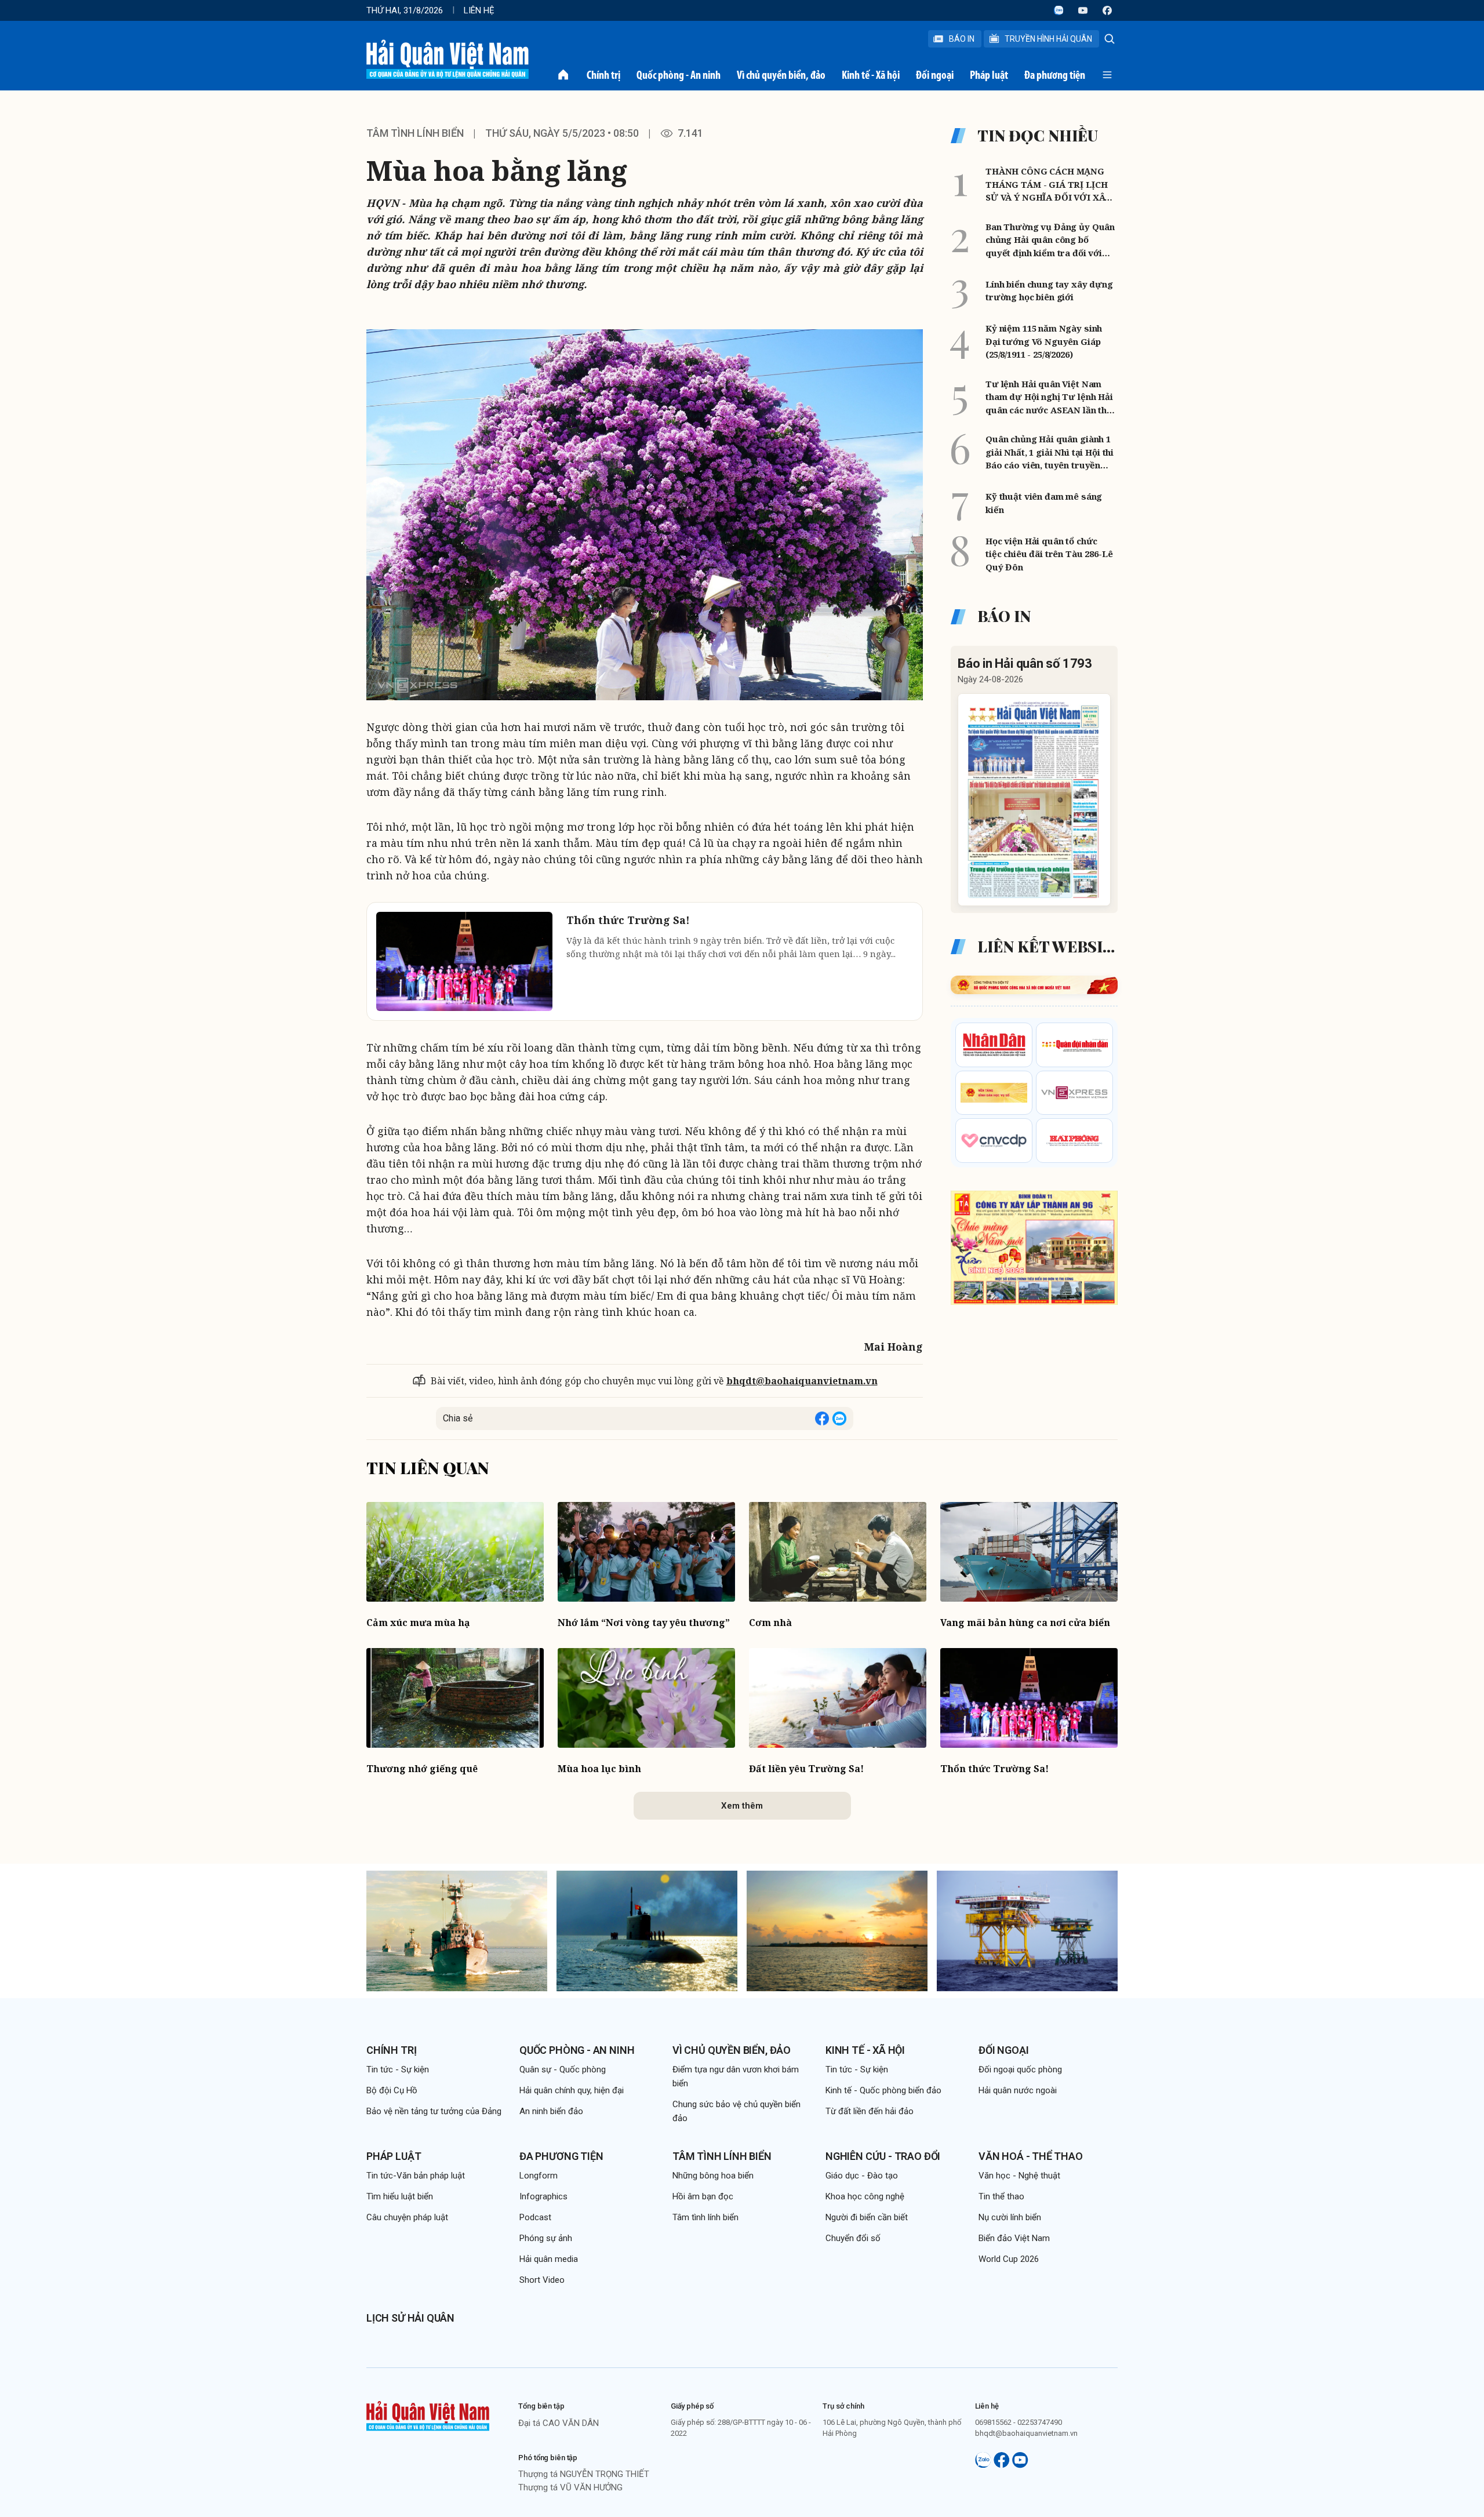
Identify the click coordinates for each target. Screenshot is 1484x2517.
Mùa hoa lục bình (599, 1769)
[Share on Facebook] (822, 1418)
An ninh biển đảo (551, 2111)
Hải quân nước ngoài (1018, 2090)
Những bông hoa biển (713, 2176)
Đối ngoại (935, 75)
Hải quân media (549, 2259)
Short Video (542, 2280)
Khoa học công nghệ (865, 2196)
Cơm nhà (770, 1623)
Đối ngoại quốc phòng (1020, 2069)
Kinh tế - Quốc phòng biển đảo (883, 2090)
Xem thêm (742, 1806)
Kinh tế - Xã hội (871, 75)
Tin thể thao (1001, 2196)
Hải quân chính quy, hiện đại (572, 2090)
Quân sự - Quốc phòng (563, 2069)
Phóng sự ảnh (546, 2238)
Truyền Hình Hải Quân (1048, 39)
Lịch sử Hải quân (410, 2318)
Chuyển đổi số (853, 2238)
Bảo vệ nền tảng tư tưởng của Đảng (434, 2111)
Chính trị (603, 75)
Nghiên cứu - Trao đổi (883, 2156)
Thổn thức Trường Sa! (994, 1769)
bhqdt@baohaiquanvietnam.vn (802, 1381)
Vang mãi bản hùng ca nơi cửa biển (1025, 1623)
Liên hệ (479, 10)
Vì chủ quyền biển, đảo (781, 75)
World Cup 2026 (1009, 2259)
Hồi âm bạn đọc (703, 2196)
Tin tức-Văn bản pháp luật (416, 2176)
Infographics (543, 2196)
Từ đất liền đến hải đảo (870, 2111)
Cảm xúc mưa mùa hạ (418, 1623)
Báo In (962, 39)
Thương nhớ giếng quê (422, 1769)
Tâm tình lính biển (415, 133)
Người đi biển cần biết (867, 2217)
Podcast (535, 2217)
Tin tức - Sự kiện (398, 2069)
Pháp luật (989, 75)
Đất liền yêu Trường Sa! (806, 1769)
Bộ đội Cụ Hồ (392, 2090)
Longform (539, 2176)
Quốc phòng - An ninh (679, 75)
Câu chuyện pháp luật (407, 2217)
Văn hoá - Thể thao (1031, 2156)
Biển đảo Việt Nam (1014, 2238)
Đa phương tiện (1055, 75)
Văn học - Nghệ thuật (1019, 2176)
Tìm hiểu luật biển (400, 2196)
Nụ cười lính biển (1010, 2217)
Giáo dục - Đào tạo (862, 2176)
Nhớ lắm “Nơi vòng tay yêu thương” (644, 1623)
